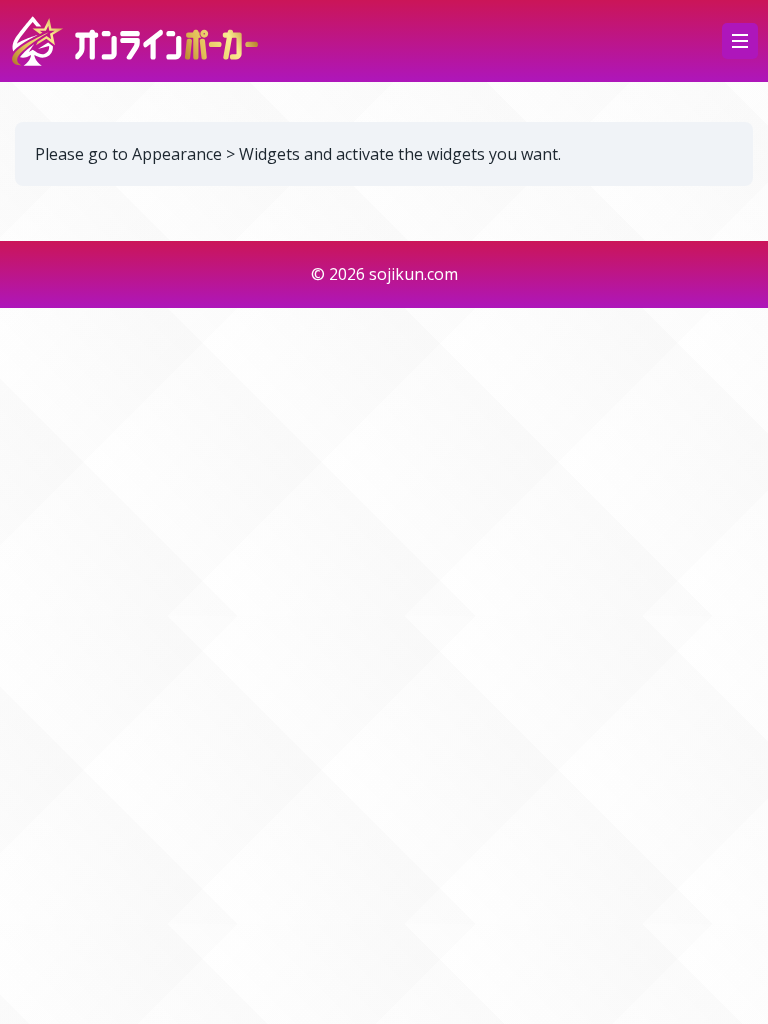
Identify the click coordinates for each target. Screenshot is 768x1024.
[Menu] (740, 41)
